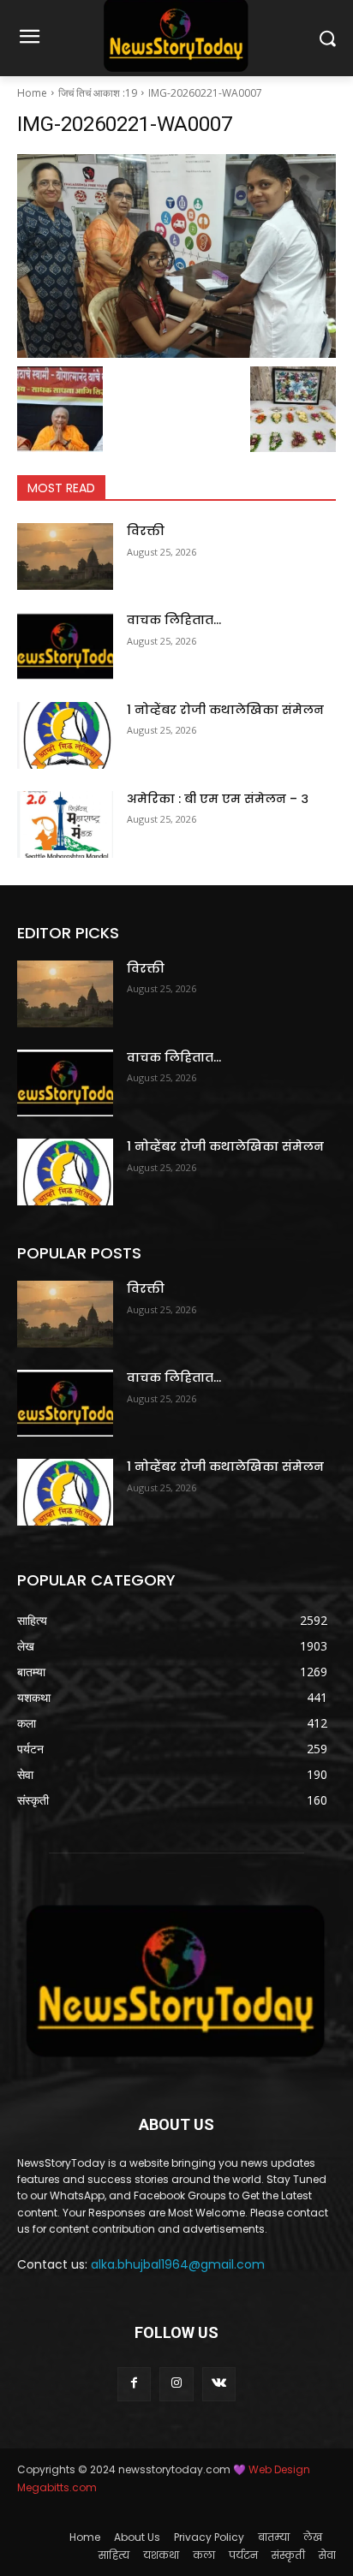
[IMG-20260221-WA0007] (176, 256)
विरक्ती (146, 531)
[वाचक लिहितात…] (65, 645)
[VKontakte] (219, 2384)
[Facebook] (134, 2384)
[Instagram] (176, 2384)
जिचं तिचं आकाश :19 (98, 93)
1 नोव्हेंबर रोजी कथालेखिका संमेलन (225, 710)
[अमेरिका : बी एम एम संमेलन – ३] (65, 824)
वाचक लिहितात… (174, 620)
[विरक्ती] (65, 556)
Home (32, 93)
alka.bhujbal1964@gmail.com (178, 2264)
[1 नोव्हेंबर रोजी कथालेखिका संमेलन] (65, 735)
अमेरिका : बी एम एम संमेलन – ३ (218, 799)
